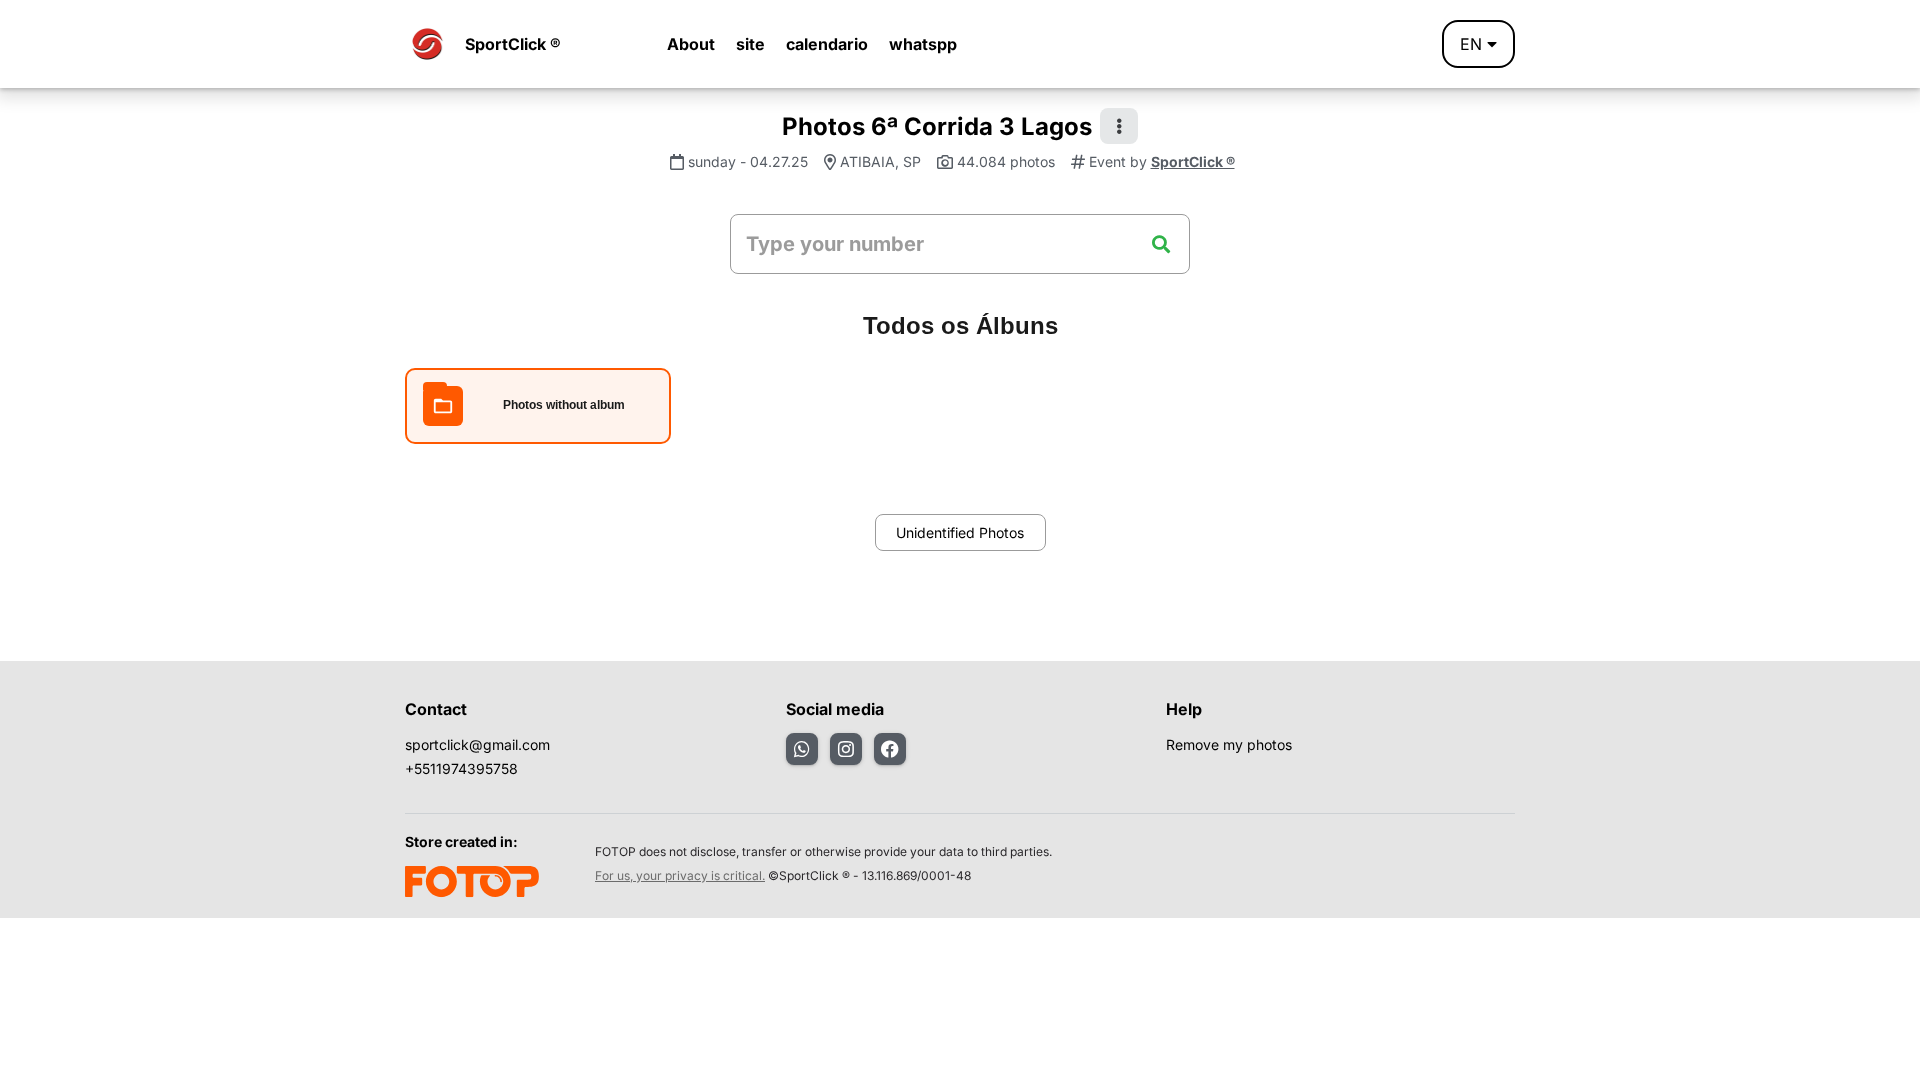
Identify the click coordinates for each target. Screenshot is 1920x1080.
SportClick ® (513, 44)
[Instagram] (846, 749)
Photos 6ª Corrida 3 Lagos (937, 126)
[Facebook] (890, 749)
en (1471, 44)
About (691, 44)
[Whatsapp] (802, 749)
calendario (827, 44)
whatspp (923, 44)
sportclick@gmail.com (477, 744)
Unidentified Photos (960, 532)
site (750, 44)
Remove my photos (1229, 744)
